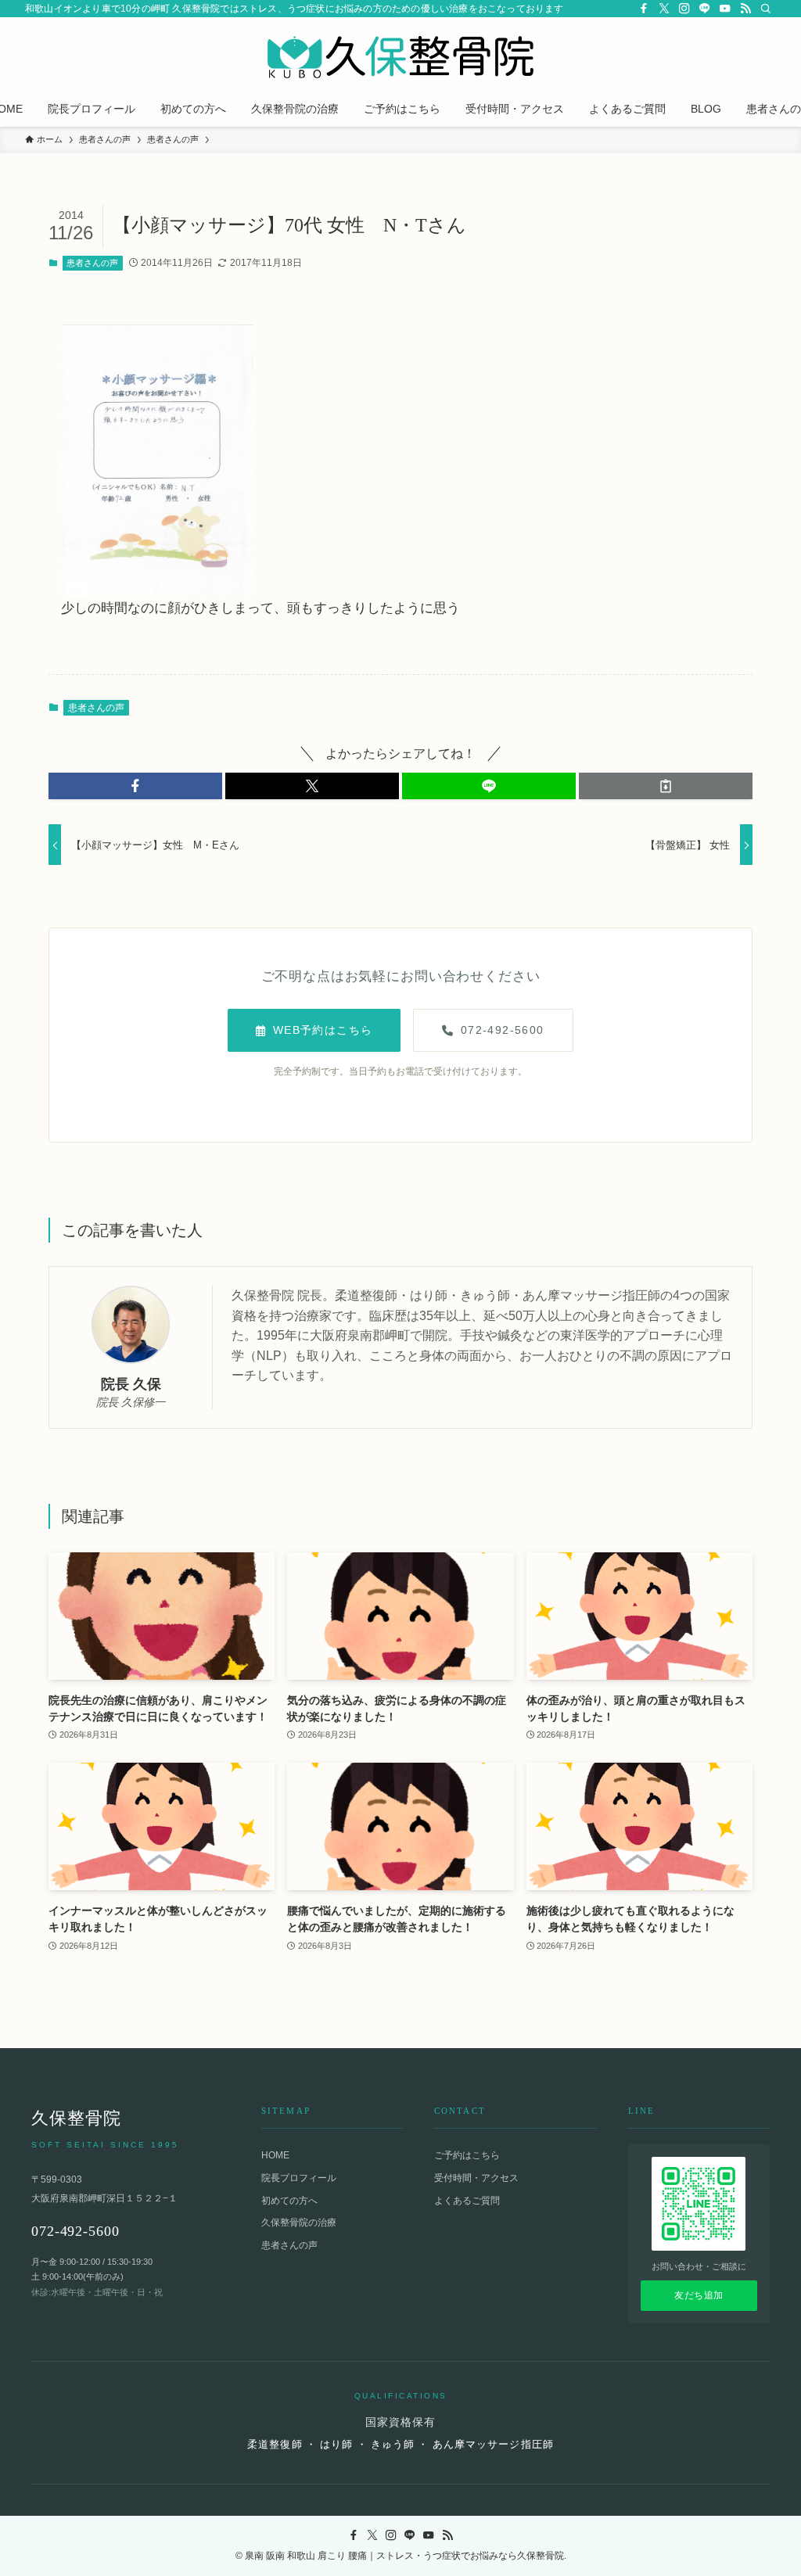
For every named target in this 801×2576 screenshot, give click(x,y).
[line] (705, 9)
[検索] (766, 9)
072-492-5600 (503, 1030)
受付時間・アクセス (476, 2178)
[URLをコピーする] (666, 786)
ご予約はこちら (467, 2155)
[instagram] (684, 9)
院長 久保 (131, 1384)
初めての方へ (289, 2201)
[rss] (745, 9)
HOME (275, 2155)
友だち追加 (699, 2295)
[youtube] (725, 9)
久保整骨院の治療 (299, 2223)
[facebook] (644, 9)
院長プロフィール (299, 2178)
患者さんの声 (92, 263)
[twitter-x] (664, 9)
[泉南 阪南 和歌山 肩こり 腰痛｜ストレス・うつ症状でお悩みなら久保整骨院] (400, 57)
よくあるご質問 (467, 2201)
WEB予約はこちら (323, 1030)
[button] (135, 786)
